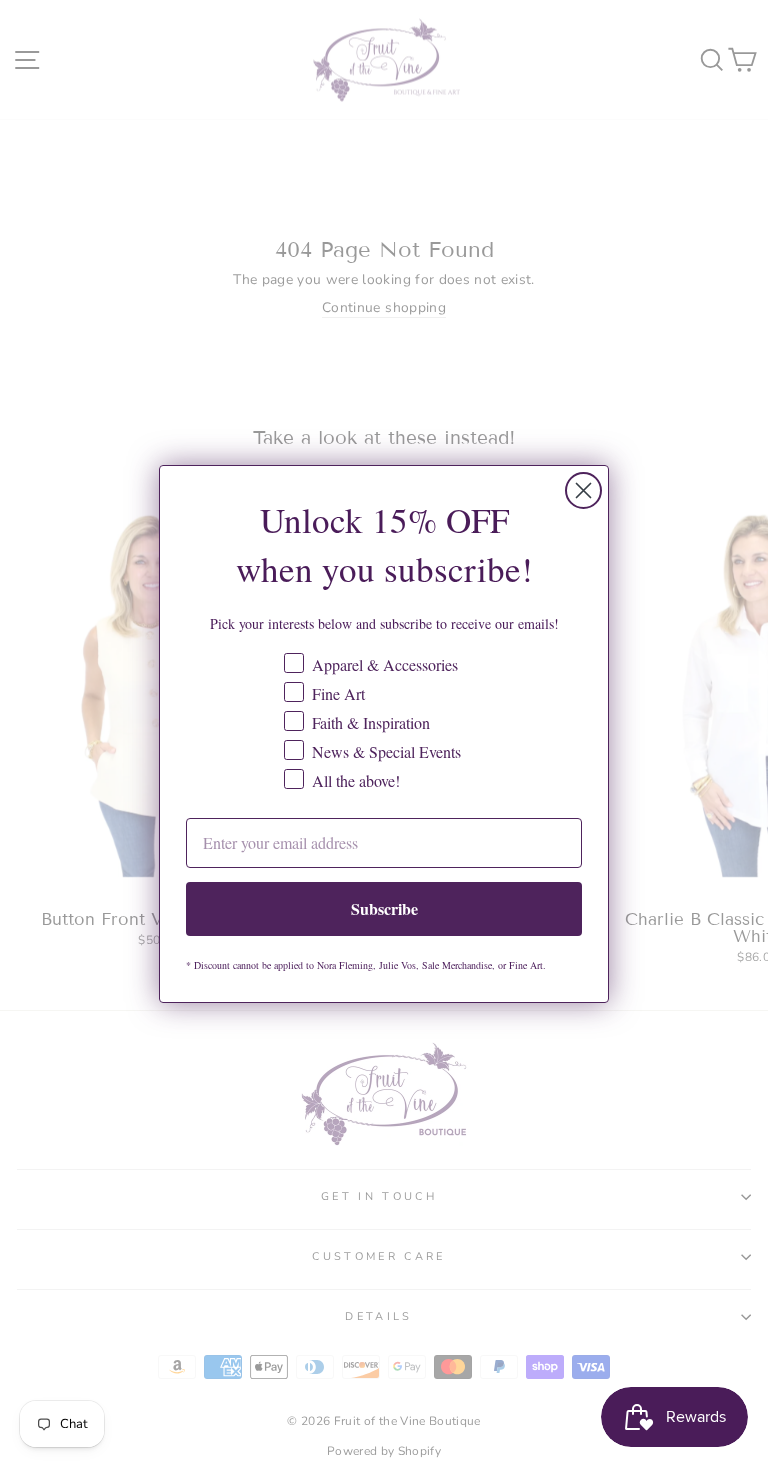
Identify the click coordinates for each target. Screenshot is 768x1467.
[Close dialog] (583, 490)
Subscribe (384, 908)
